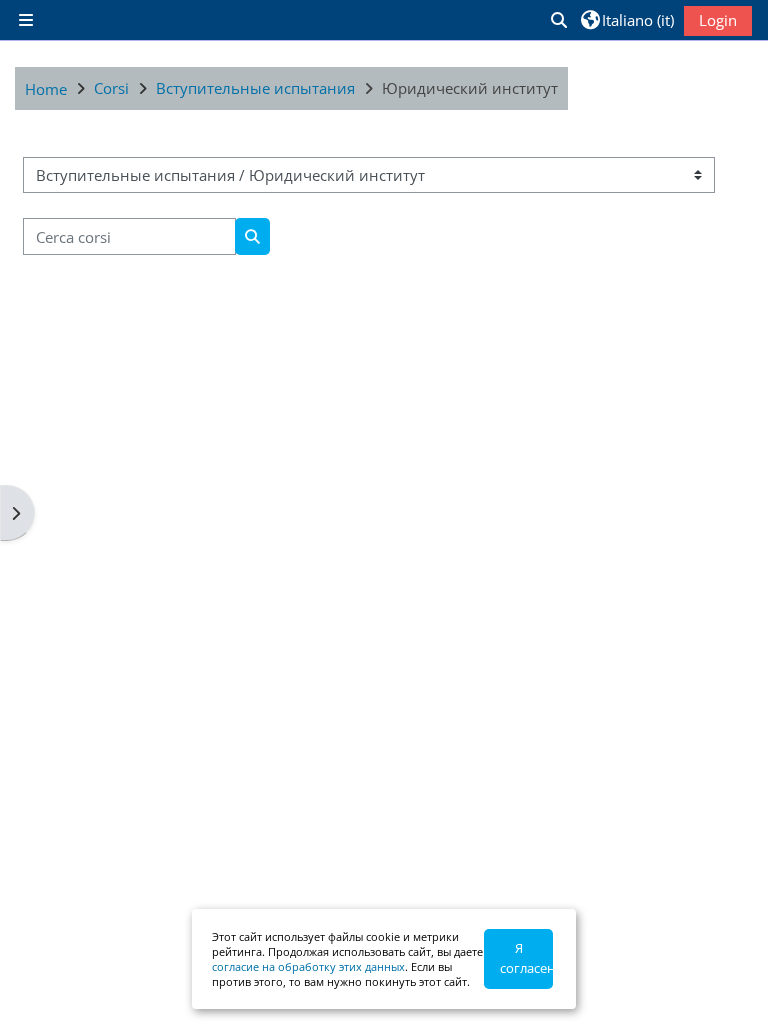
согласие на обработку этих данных (308, 966)
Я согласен (526, 958)
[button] (558, 20)
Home (46, 89)
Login (718, 20)
